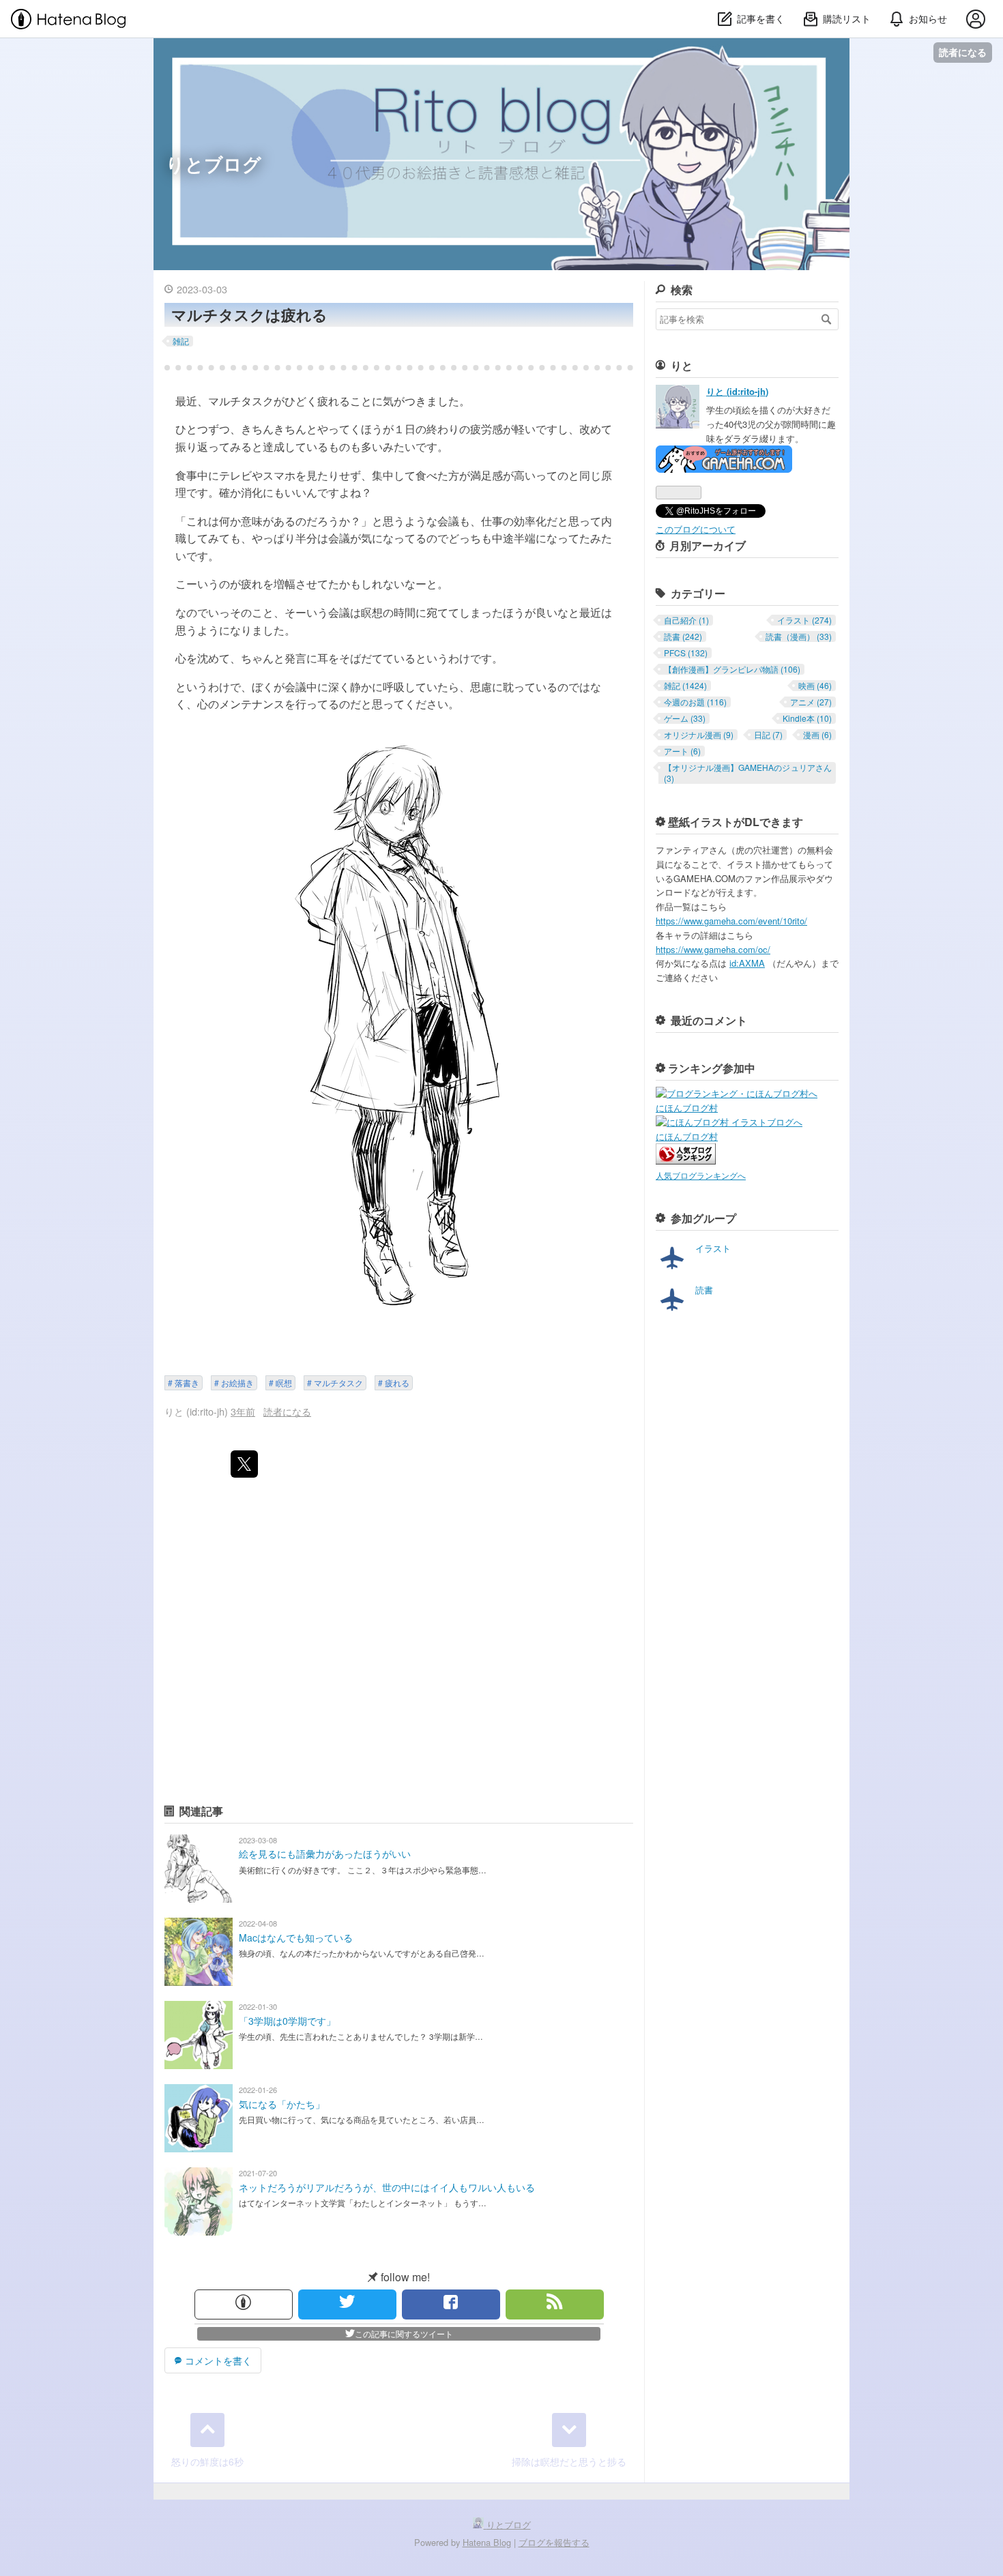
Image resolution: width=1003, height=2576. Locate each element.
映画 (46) (815, 686)
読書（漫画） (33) (799, 636)
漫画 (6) (817, 735)
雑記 (181, 341)
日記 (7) (768, 735)
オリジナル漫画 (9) (699, 735)
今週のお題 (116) (695, 702)
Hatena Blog (487, 2542)
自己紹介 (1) (686, 620)
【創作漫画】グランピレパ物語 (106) (732, 669)
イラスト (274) (804, 620)
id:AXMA (747, 963)
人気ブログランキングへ (701, 1175)
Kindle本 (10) (807, 718)
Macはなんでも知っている (296, 1937)
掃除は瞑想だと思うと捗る (569, 2461)
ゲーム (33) (685, 718)
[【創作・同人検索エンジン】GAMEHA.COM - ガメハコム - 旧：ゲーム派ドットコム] (724, 469)
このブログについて (696, 529)
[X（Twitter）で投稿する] (244, 1464)
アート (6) (682, 751)
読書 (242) (683, 636)
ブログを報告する (554, 2542)
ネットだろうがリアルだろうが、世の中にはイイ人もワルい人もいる (387, 2187)
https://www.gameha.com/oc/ (713, 949)
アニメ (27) (811, 702)
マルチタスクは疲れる (249, 314)
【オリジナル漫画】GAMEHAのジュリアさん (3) (748, 773)
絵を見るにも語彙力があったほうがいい (325, 1854)
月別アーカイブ (708, 545)
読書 (704, 1290)
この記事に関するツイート (404, 2333)
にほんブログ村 (687, 1108)
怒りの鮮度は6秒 (207, 2461)
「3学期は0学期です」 (287, 2021)
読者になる (963, 52)
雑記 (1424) (685, 686)
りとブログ (214, 163)
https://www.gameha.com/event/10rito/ (731, 921)
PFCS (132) (686, 653)
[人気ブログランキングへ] (686, 1161)
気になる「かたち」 (282, 2104)
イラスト (713, 1248)
